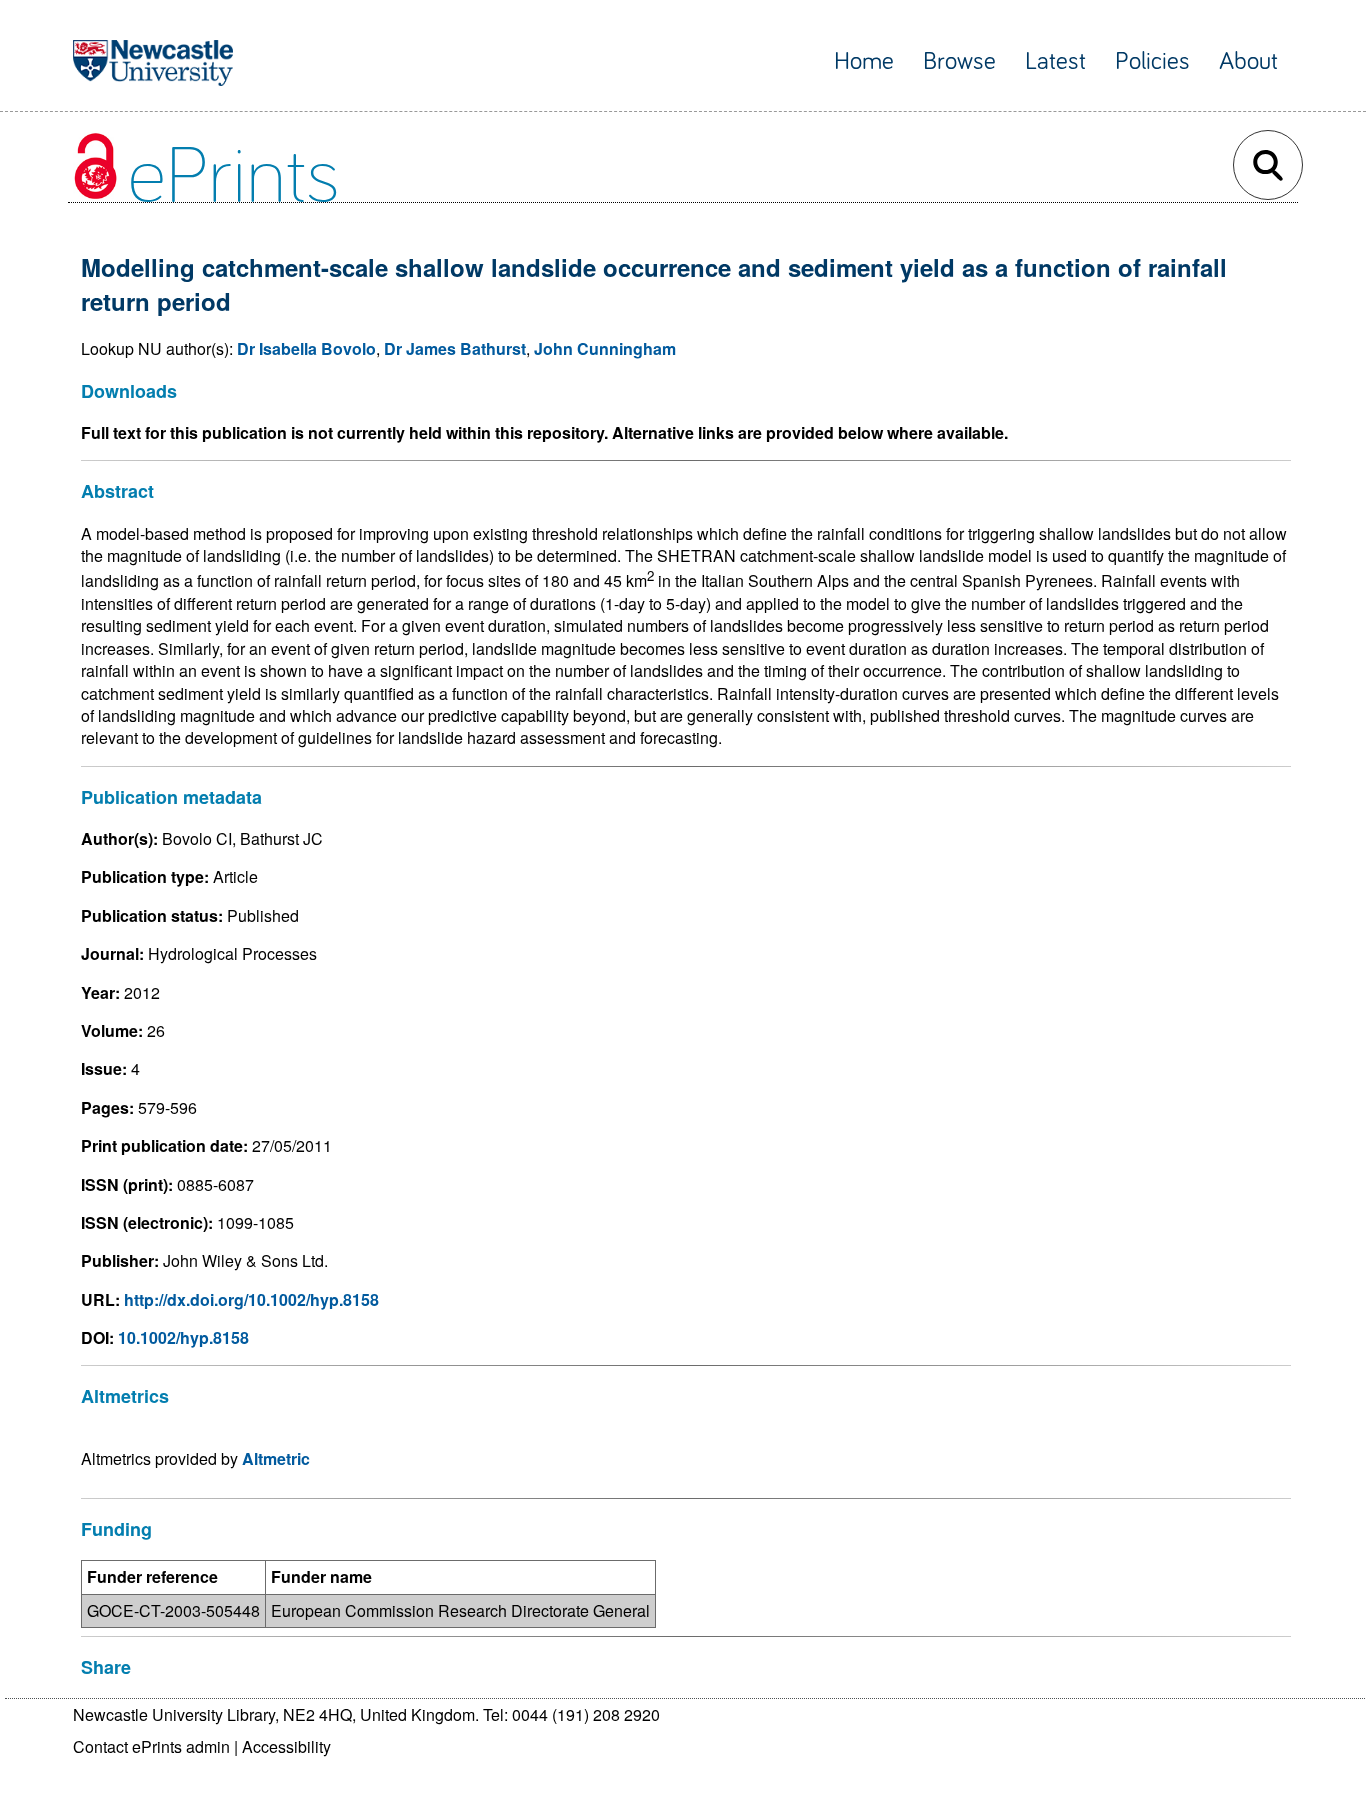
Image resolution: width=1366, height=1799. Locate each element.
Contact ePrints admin (151, 1746)
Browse (959, 61)
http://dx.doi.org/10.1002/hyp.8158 (251, 1299)
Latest (1055, 61)
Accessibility (286, 1746)
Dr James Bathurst (455, 348)
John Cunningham (605, 348)
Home (864, 61)
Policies (1152, 61)
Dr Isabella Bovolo (306, 348)
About (1248, 61)
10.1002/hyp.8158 (183, 1337)
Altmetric (276, 1458)
